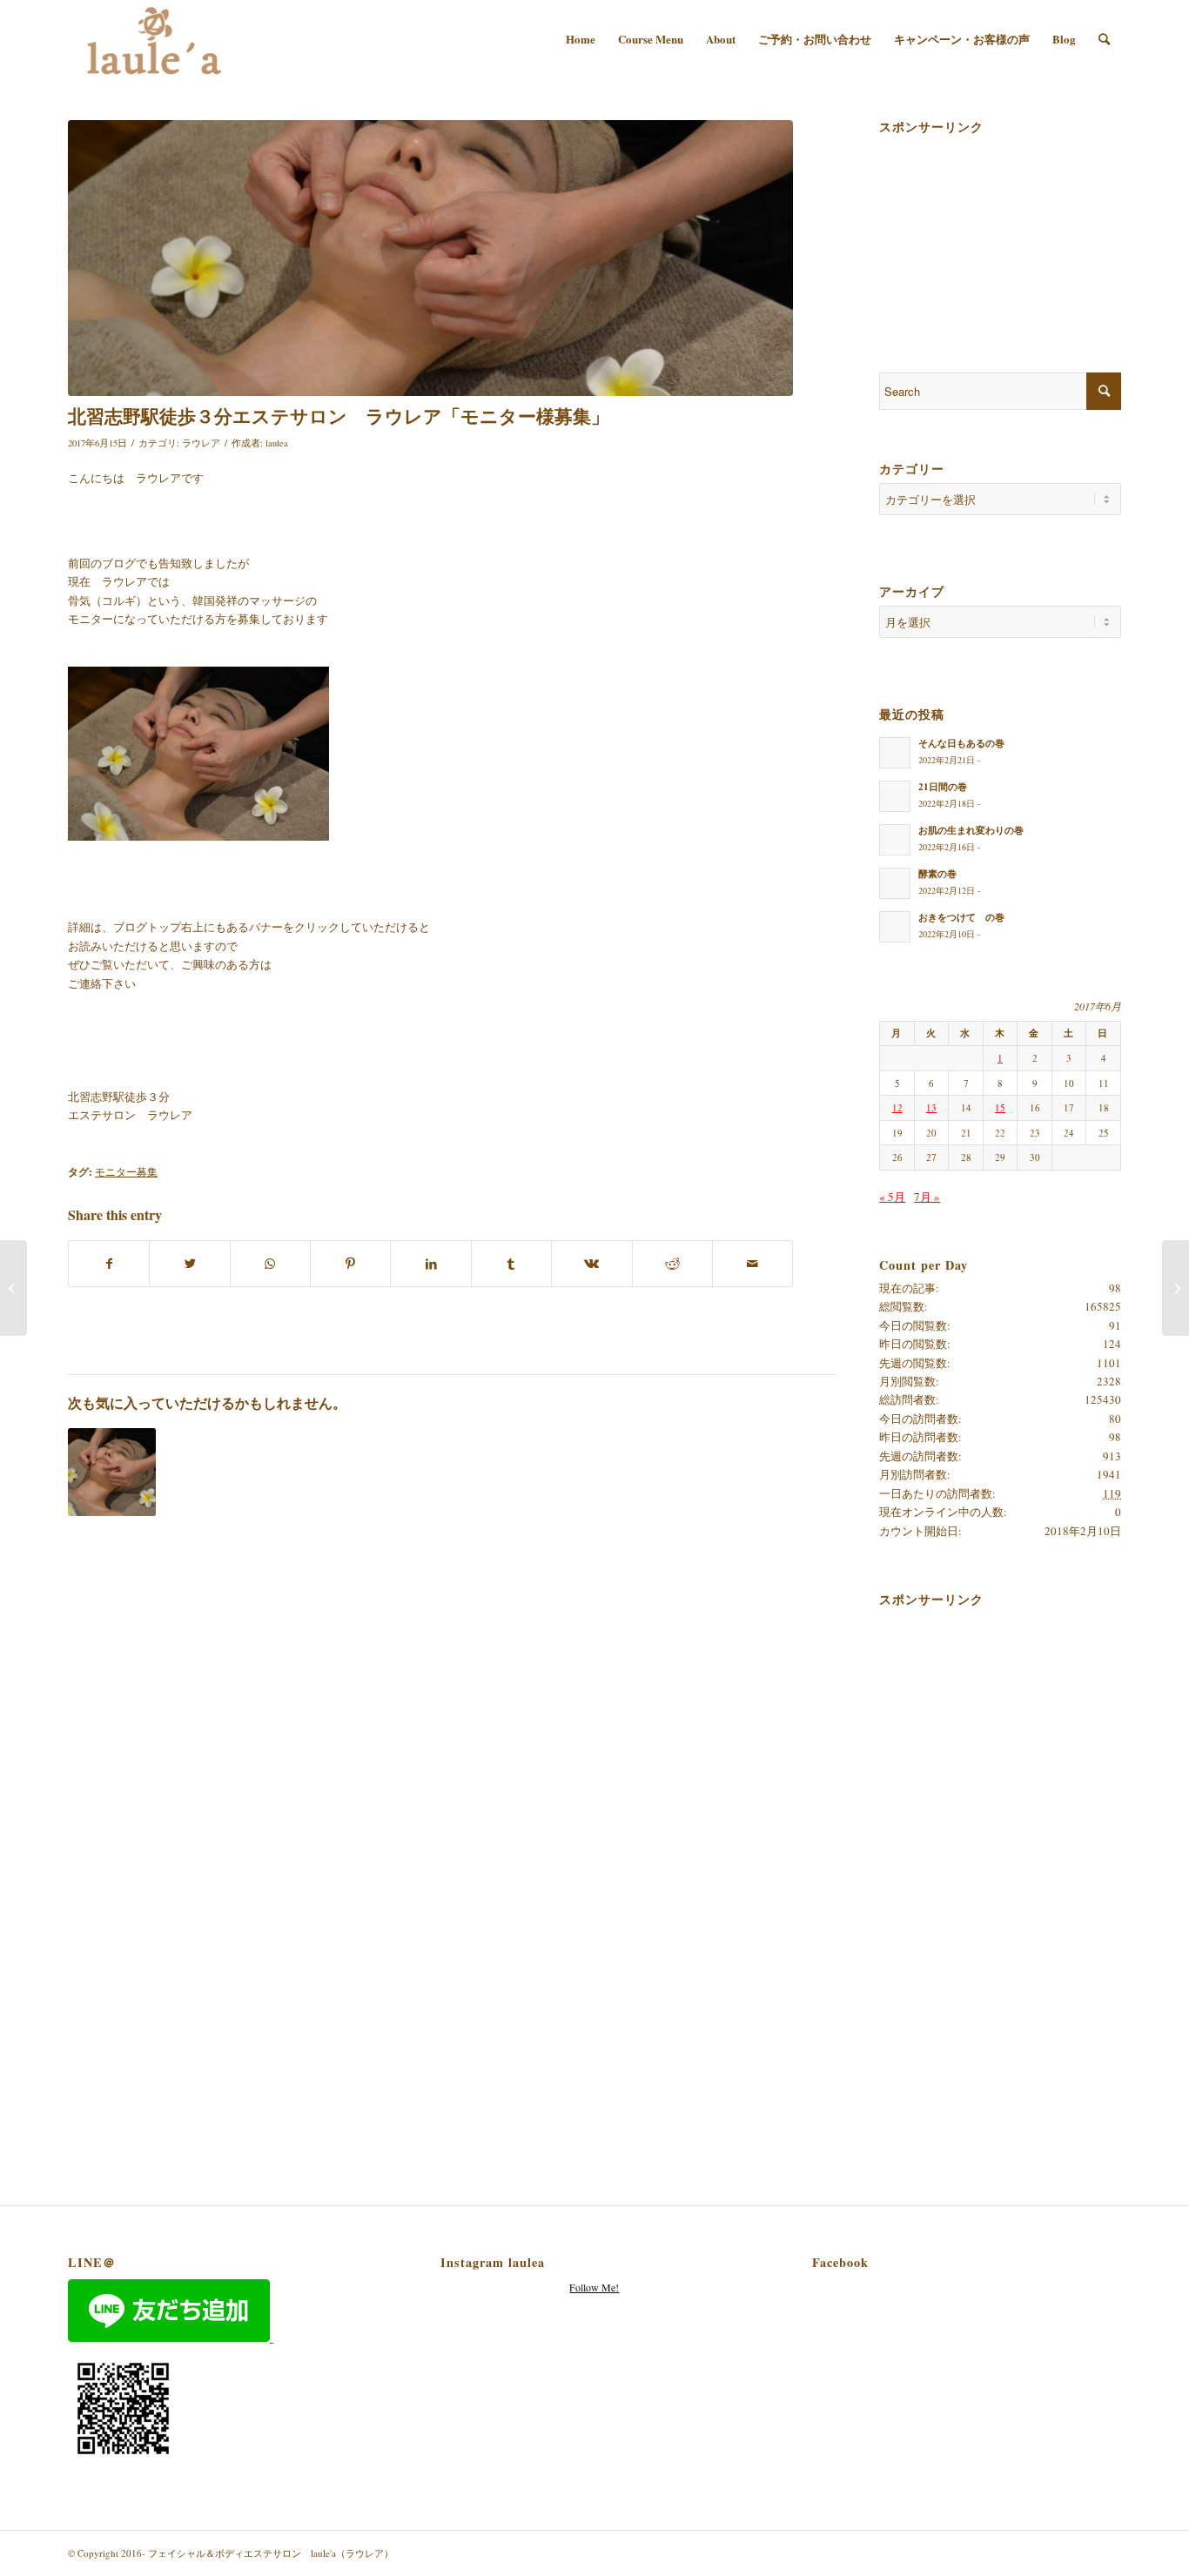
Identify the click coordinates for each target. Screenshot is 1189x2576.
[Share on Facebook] (109, 1264)
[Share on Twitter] (189, 1264)
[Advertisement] (966, 228)
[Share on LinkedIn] (430, 1264)
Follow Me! (594, 2287)
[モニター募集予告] (112, 1472)
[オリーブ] (1176, 1288)
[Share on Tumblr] (511, 1264)
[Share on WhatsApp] (270, 1264)
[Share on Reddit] (672, 1264)
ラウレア (201, 443)
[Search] (1104, 39)
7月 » (927, 1197)
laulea (277, 443)
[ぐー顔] (430, 258)
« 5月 (892, 1197)
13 (931, 1107)
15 (1000, 1107)
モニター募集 (126, 1172)
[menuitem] (581, 39)
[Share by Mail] (752, 1264)
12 (897, 1107)
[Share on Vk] (591, 1264)
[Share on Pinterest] (350, 1264)
